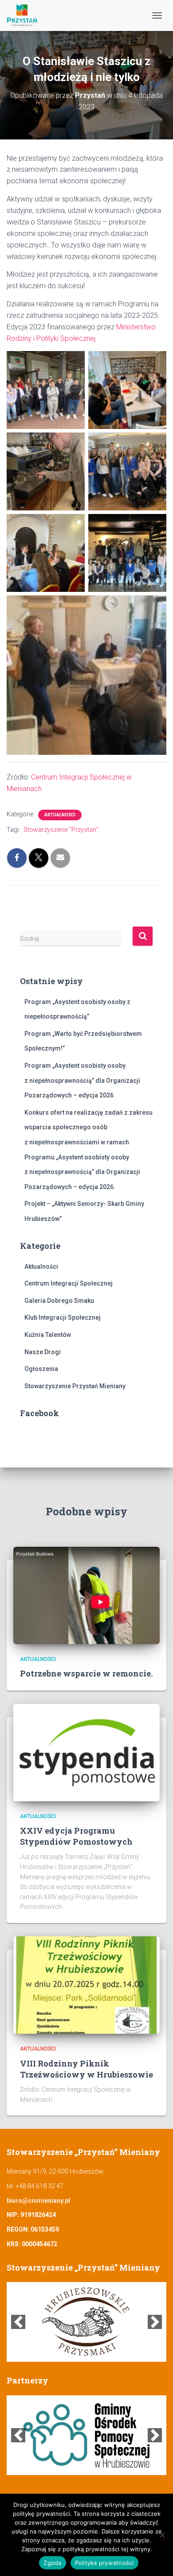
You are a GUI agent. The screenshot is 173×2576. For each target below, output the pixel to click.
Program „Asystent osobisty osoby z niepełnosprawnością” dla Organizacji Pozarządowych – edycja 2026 (82, 1080)
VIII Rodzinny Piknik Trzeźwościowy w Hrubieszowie (86, 2069)
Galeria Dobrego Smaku (59, 1301)
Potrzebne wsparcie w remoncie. (86, 1673)
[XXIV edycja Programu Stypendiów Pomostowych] (86, 1752)
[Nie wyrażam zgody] (162, 2535)
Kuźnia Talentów (48, 1335)
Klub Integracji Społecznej (63, 1317)
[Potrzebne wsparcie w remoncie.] (86, 1595)
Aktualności (60, 815)
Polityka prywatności (104, 2563)
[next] (155, 2322)
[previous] (18, 2322)
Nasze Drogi (43, 1352)
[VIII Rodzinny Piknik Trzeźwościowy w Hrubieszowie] (86, 1985)
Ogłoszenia (41, 1369)
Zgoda (52, 2563)
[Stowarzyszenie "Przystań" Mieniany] (25, 15)
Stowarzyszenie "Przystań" (61, 830)
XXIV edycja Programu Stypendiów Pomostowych (76, 1836)
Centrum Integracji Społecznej (69, 1283)
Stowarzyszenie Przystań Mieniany (75, 1386)
